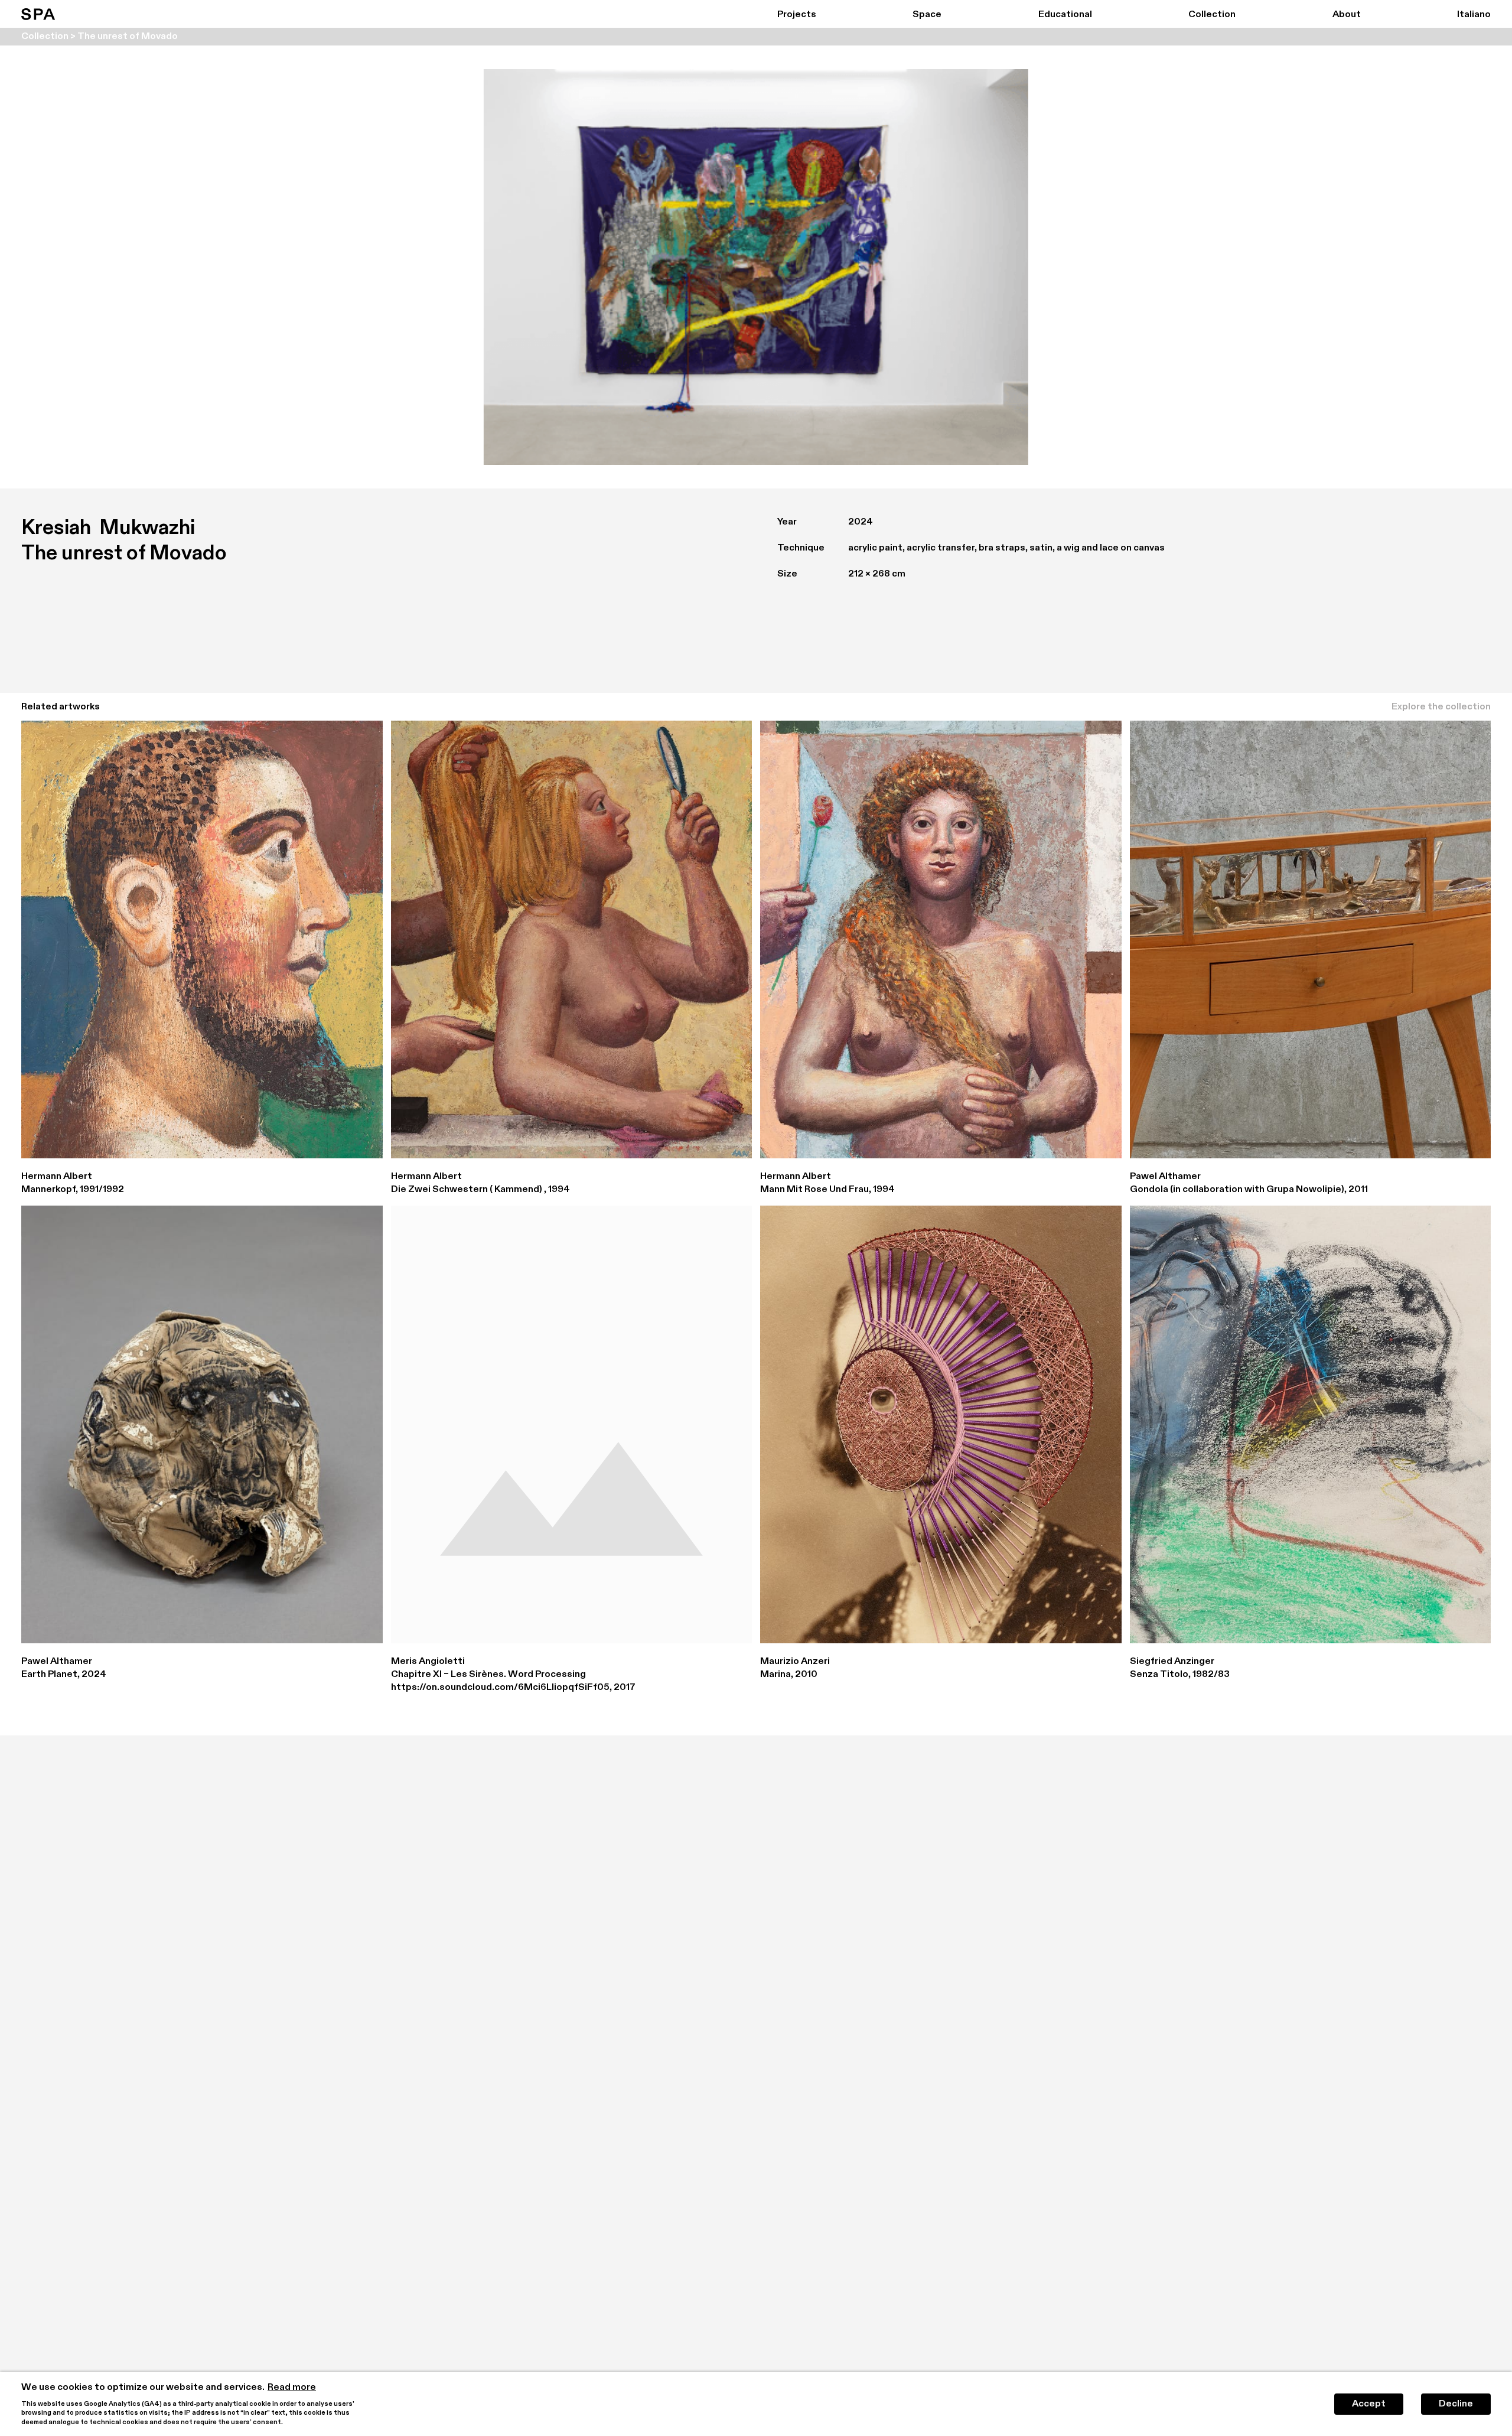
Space (927, 15)
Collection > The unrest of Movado (100, 37)
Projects (797, 15)
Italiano (1474, 15)
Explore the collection (1441, 707)
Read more (292, 2388)
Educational (1065, 15)
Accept (1369, 2404)
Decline (1456, 2404)
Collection (1212, 15)
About (1347, 15)
